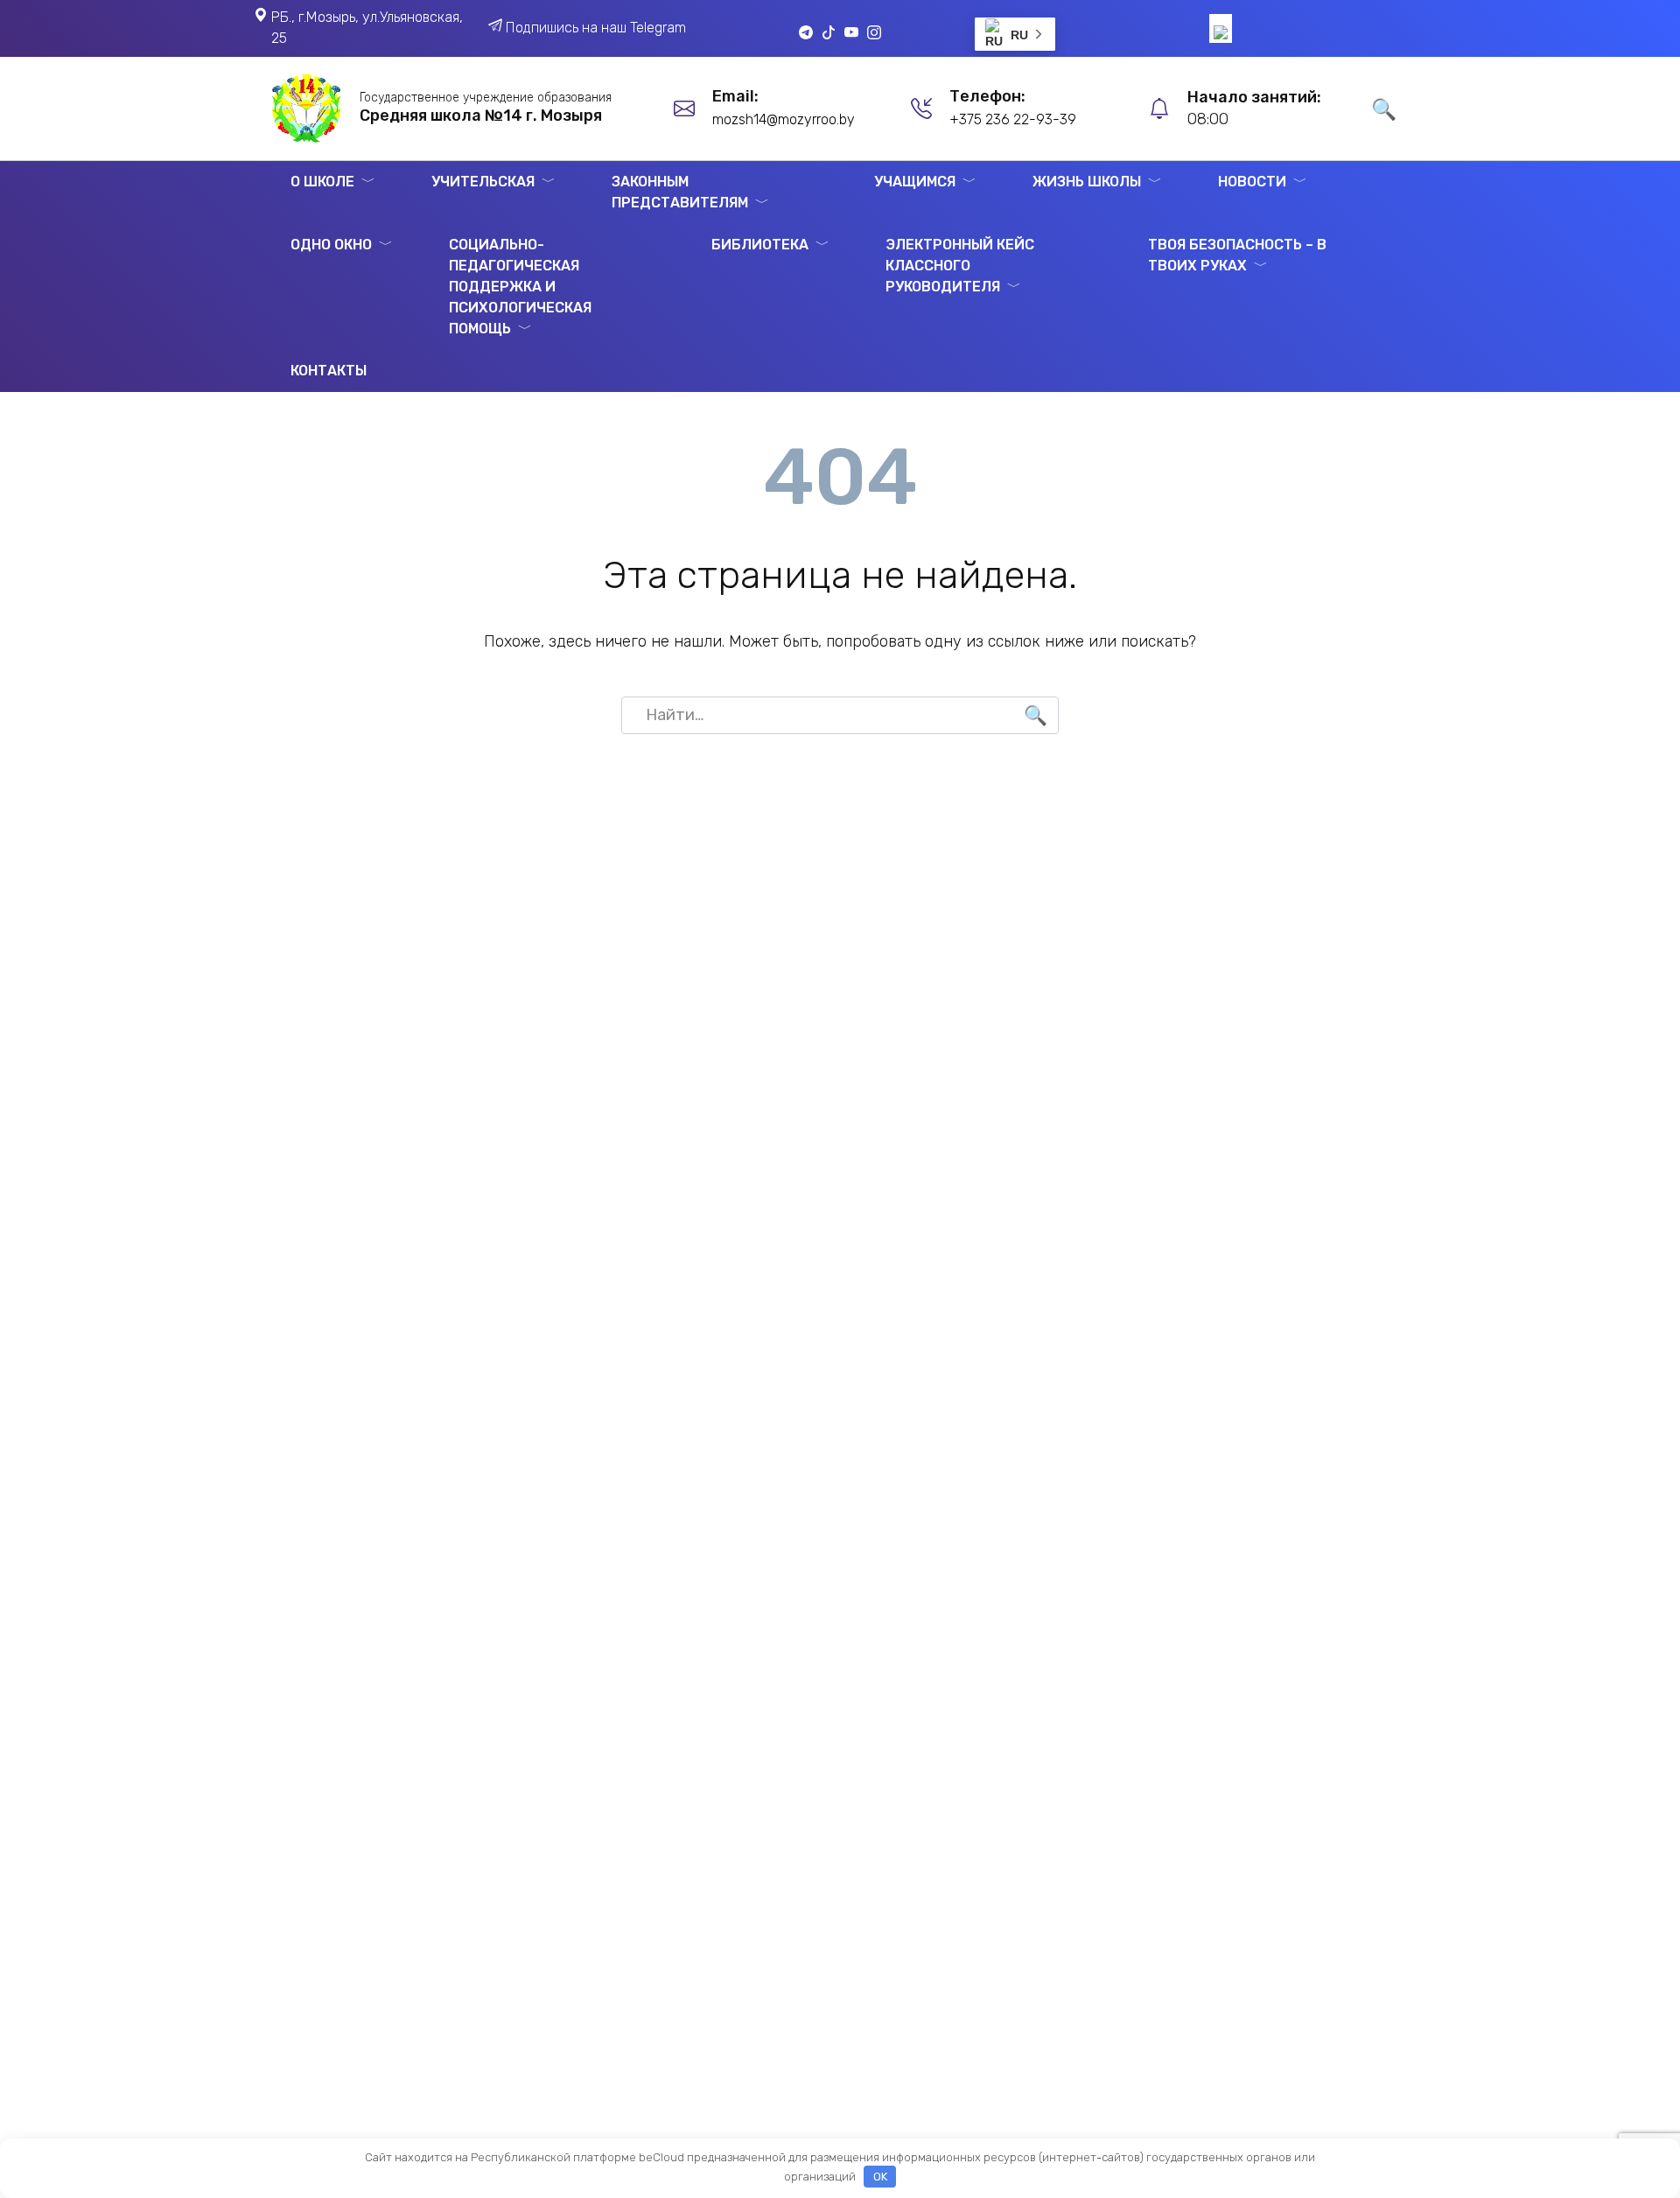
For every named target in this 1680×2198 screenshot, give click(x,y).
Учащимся (915, 182)
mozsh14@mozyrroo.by (784, 119)
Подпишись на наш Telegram (596, 28)
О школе (322, 182)
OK (880, 2177)
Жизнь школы (1087, 182)
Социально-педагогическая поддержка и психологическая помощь (520, 287)
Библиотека (760, 245)
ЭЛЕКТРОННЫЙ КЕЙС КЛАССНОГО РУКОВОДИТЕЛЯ (960, 266)
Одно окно (331, 245)
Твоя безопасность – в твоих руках (1237, 255)
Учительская (483, 182)
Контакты (329, 371)
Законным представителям (680, 192)
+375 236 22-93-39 (1013, 119)
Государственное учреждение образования (486, 98)
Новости (1252, 182)
